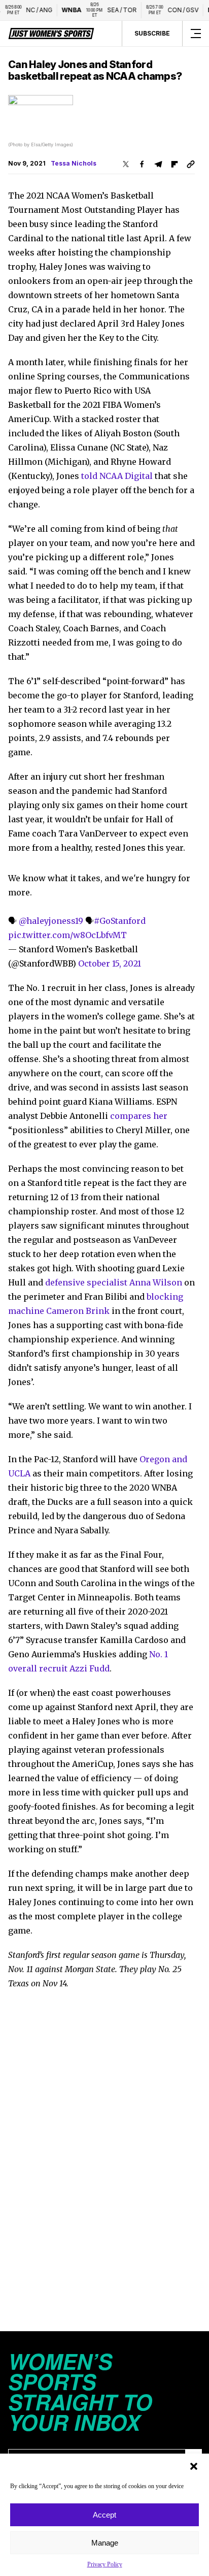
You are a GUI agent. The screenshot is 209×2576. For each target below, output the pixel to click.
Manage (105, 2543)
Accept (104, 2515)
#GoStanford (120, 921)
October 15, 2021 (110, 963)
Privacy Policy (105, 2564)
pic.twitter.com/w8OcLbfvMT (67, 935)
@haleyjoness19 (51, 921)
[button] (194, 2466)
